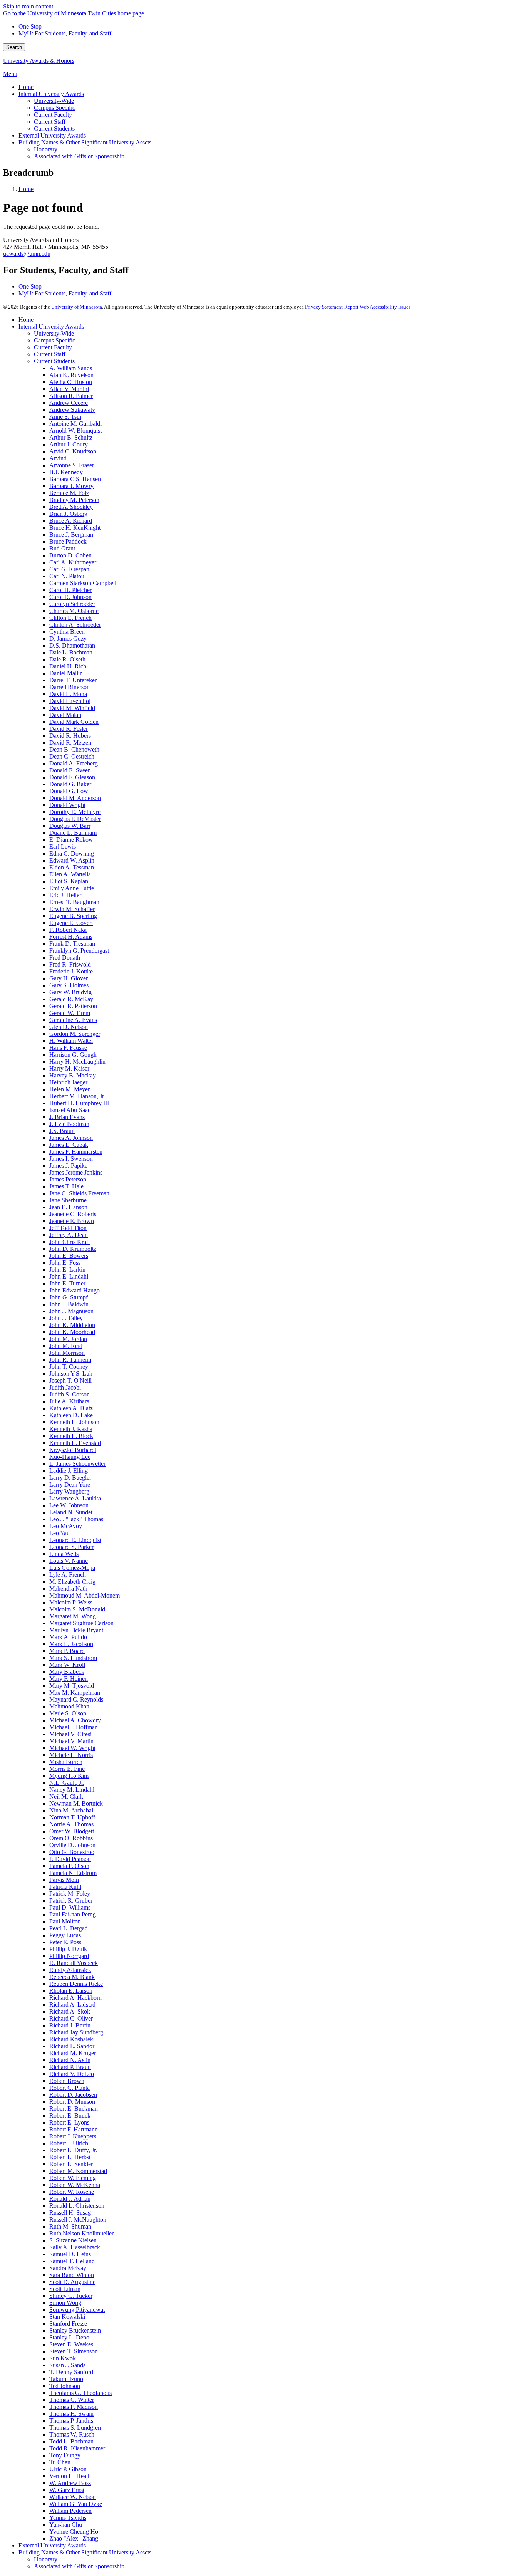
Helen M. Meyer (70, 1089)
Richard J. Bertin (70, 2025)
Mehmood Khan (69, 1706)
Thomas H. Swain (71, 2414)
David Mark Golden (74, 722)
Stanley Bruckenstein (75, 2330)
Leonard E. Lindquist (75, 1540)
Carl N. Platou (67, 576)
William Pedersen (70, 2511)
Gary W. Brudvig (70, 992)
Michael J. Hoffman (74, 1727)
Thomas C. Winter (72, 2400)
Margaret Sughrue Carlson (81, 1623)
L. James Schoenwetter (77, 1464)
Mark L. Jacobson (71, 1644)
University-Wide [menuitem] (54, 101)
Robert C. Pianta (70, 2088)
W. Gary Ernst (67, 2490)
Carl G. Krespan (69, 569)
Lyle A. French (68, 1575)
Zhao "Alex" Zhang (74, 2538)
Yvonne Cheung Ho (74, 2532)
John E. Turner (67, 1283)
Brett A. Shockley (71, 507)
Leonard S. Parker (71, 1547)
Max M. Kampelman (75, 1692)
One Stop (30, 26)
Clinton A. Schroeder (75, 625)
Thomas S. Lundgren (75, 2427)
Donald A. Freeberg (74, 763)
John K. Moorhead (72, 1332)
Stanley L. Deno (69, 2337)
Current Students (54, 361)
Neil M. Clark (66, 1796)
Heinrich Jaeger (68, 1082)
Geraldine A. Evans (73, 1020)
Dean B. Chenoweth (74, 749)
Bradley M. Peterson (74, 500)
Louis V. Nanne (69, 1561)
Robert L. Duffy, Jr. (73, 2150)
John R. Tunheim (70, 1360)
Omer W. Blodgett (72, 1831)
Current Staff (50, 354)
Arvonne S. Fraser (72, 465)
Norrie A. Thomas (71, 1824)
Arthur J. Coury (69, 444)
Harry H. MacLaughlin (77, 1061)
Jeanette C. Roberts (73, 1214)
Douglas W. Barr (70, 826)
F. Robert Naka (68, 930)
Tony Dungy (65, 2455)
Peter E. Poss (65, 1942)
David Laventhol (70, 701)
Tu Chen (60, 2462)
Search (14, 47)
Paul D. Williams (70, 1907)
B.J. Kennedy (66, 472)
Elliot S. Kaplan (69, 881)
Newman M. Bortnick (76, 1803)
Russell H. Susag (70, 2213)
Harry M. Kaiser (69, 1068)
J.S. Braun (62, 1131)
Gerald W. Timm (70, 1013)
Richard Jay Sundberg (76, 2032)
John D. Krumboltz (73, 1249)
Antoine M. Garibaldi (75, 424)
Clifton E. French (70, 618)
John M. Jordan (68, 1339)
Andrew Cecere (69, 403)
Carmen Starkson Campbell (83, 583)
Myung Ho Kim (69, 1776)
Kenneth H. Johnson (74, 1422)
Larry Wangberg (69, 1491)
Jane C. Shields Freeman (79, 1193)
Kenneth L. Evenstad (75, 1443)
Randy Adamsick (70, 1970)
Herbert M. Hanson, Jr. (77, 1096)
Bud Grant (62, 548)
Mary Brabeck (67, 1672)
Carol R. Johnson (70, 597)
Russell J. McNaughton (78, 2219)
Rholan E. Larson (71, 1991)
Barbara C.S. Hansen (75, 479)
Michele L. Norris (71, 1755)
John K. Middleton (72, 1325)
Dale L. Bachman (71, 652)
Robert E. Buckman (74, 2109)
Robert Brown (67, 2081)
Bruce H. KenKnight (75, 528)
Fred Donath (65, 957)
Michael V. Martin (71, 1741)
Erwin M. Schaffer (72, 909)
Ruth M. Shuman (70, 2226)
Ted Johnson (65, 2386)
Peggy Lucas (65, 1935)
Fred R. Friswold (70, 964)
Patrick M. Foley (70, 1894)
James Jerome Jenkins (76, 1172)
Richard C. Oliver (71, 2018)
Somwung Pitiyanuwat (77, 2310)
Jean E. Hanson (68, 1207)
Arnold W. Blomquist (75, 430)
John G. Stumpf (69, 1297)
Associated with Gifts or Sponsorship (79, 2566)
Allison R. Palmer (71, 396)
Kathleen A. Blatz (71, 1408)
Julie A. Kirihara (69, 1401)
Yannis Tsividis (68, 2518)
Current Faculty (53, 347)
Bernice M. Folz (69, 493)
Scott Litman (65, 2289)
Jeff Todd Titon (68, 1228)
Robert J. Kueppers (73, 2136)
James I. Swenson (71, 1159)
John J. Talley (66, 1318)
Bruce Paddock (68, 541)
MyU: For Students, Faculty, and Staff (65, 33)
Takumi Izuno (66, 2379)
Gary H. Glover (69, 978)
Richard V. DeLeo (72, 2074)
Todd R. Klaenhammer (77, 2448)
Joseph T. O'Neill (70, 1380)
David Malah (65, 715)
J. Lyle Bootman (69, 1124)
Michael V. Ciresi (70, 1734)
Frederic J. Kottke (71, 971)
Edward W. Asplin (72, 860)
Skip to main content (28, 6)
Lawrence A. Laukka (75, 1498)
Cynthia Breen (67, 632)
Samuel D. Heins (70, 2254)
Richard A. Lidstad (72, 2005)
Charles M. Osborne (74, 611)
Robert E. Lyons (69, 2122)
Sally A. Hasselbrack (75, 2247)
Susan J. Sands (67, 2365)
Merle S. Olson (68, 1713)
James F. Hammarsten (76, 1152)
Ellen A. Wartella (70, 874)
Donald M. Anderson (75, 798)
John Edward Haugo (75, 1290)
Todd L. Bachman (71, 2441)
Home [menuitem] (26, 87)
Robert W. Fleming (73, 2178)
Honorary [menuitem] (46, 149)
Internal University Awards (51, 326)
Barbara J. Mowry (71, 486)
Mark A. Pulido (68, 1637)
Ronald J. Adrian (70, 2199)
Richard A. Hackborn (75, 1998)
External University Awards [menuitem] (52, 135)
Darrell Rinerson (70, 687)
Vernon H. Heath (70, 2476)
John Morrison (67, 1353)
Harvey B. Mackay (73, 1075)
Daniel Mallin (66, 673)
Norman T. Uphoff (72, 1817)
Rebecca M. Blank (72, 1977)
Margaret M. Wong (73, 1616)
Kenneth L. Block (71, 1436)
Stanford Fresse (68, 2323)
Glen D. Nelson (69, 1027)
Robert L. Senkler (71, 2164)
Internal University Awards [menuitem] (51, 94)
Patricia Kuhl (65, 1887)
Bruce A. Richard (71, 521)
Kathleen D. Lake (71, 1415)
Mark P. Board (67, 1651)
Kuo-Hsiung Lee (70, 1457)
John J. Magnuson (71, 1311)
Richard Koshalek (71, 2039)
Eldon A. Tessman (72, 867)
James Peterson (68, 1179)
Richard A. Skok (70, 2011)
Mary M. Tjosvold (72, 1686)
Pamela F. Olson (69, 1866)
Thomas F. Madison (74, 2407)
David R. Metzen (70, 743)
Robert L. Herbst (70, 2157)
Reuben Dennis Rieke (76, 1984)
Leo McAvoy (66, 1526)
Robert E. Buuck (70, 2115)
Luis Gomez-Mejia (72, 1568)
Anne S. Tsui (65, 417)
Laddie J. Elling (69, 1471)
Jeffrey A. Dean (69, 1235)
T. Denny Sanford (71, 2372)
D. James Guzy (68, 639)
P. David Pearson (70, 1859)
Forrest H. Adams (71, 937)
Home (26, 189)
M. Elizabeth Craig (72, 1582)
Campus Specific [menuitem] (54, 108)
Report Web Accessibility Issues (377, 307)
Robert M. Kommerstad (78, 2171)
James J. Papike (68, 1165)
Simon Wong (65, 2303)
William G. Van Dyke (76, 2504)
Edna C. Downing (72, 853)
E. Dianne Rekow (71, 840)
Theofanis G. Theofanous (80, 2393)
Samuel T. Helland (72, 2261)
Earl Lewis (63, 847)
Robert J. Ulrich (69, 2143)
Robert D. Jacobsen (73, 2095)
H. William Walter (71, 1041)
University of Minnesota (77, 307)
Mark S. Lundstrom (73, 1658)
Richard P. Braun (70, 2067)
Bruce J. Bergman (71, 534)
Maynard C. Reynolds (76, 1699)
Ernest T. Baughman (74, 902)
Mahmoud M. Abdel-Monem (85, 1595)
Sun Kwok (63, 2358)
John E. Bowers (69, 1256)
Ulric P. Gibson (68, 2469)
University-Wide (54, 333)
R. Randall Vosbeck (74, 1963)
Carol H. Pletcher (70, 590)
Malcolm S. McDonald (77, 1609)
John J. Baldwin (69, 1304)
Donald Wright (67, 805)
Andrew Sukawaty (72, 410)
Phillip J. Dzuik (68, 1949)
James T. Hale (66, 1186)
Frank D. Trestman (72, 944)
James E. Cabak (69, 1145)
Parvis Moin (64, 1880)
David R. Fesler (69, 729)
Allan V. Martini (69, 389)
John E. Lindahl (69, 1276)
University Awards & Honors (39, 61)
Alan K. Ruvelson (71, 375)
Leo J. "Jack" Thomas (76, 1519)
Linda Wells (64, 1554)
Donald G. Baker (70, 784)
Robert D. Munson (72, 2102)
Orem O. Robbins (71, 1838)
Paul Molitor (64, 1921)
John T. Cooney (69, 1367)
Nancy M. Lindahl (72, 1790)
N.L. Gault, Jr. (67, 1783)
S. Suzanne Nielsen (73, 2240)
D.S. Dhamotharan (72, 645)
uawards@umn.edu (27, 254)
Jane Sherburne (68, 1200)
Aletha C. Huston (71, 382)
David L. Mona (68, 694)
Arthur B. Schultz (71, 437)
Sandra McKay (68, 2268)
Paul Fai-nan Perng (73, 1914)
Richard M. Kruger (73, 2053)
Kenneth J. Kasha (71, 1429)
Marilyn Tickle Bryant (76, 1630)
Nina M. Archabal (71, 1810)
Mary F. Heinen (69, 1679)
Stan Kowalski (67, 2317)
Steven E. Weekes (71, 2344)
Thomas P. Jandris (71, 2421)
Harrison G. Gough (73, 1055)
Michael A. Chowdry (75, 1720)
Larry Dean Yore (70, 1484)
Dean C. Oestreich (72, 756)
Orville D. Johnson (72, 1845)
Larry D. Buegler (70, 1478)
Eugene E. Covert (71, 923)
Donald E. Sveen (70, 770)
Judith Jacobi (65, 1387)
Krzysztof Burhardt (73, 1450)
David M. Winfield (72, 708)
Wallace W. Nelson (73, 2497)
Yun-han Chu (66, 2525)
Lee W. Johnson (69, 1505)
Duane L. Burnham (73, 833)
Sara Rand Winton (72, 2275)
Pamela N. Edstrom (73, 1873)
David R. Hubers (70, 736)
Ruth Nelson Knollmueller (81, 2233)
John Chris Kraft (70, 1242)
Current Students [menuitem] (54, 128)
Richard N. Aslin (70, 2060)
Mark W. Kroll (67, 1665)
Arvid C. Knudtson (73, 451)
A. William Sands (71, 368)
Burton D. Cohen (70, 555)
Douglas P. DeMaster (75, 819)
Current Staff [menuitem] (50, 122)
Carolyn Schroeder (72, 604)
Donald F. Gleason (72, 777)
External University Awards (52, 2545)
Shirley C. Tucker (71, 2296)
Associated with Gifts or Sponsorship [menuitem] (79, 156)
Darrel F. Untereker (73, 680)
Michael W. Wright (72, 1748)
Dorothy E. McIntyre (75, 812)
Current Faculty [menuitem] (53, 115)
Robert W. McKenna (75, 2185)
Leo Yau (59, 1533)
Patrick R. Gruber (71, 1901)
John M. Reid (66, 1346)
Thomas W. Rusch (72, 2434)
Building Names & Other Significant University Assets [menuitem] (85, 142)
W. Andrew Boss (70, 2483)
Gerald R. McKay (71, 999)
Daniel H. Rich (68, 666)
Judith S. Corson (70, 1394)
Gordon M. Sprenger (75, 1034)
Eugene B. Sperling (73, 916)
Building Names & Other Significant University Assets (85, 2552)
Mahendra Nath (68, 1588)
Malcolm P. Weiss (71, 1602)
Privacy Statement (324, 307)
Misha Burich (66, 1762)
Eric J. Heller (65, 895)
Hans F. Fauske (68, 1048)
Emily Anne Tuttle (72, 888)
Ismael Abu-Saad (70, 1110)
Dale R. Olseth (67, 659)
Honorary (46, 2559)
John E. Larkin (67, 1270)
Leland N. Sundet (71, 1512)
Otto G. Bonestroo (72, 1852)
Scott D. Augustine (72, 2282)
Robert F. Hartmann (74, 2129)
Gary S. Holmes (69, 985)
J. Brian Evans (67, 1117)
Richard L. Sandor (72, 2046)
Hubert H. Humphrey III (79, 1103)
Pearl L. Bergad (69, 1928)
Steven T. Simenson (74, 2351)
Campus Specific (54, 340)
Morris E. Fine (67, 1769)
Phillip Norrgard (69, 1956)
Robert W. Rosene (72, 2192)
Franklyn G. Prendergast (79, 951)
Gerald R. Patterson (73, 1006)
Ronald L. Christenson (77, 2206)
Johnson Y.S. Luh (71, 1374)
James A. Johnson (71, 1138)
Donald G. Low (69, 791)
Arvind (58, 458)
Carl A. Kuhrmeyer (73, 562)
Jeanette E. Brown (72, 1221)
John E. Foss (65, 1263)
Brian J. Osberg (68, 514)
